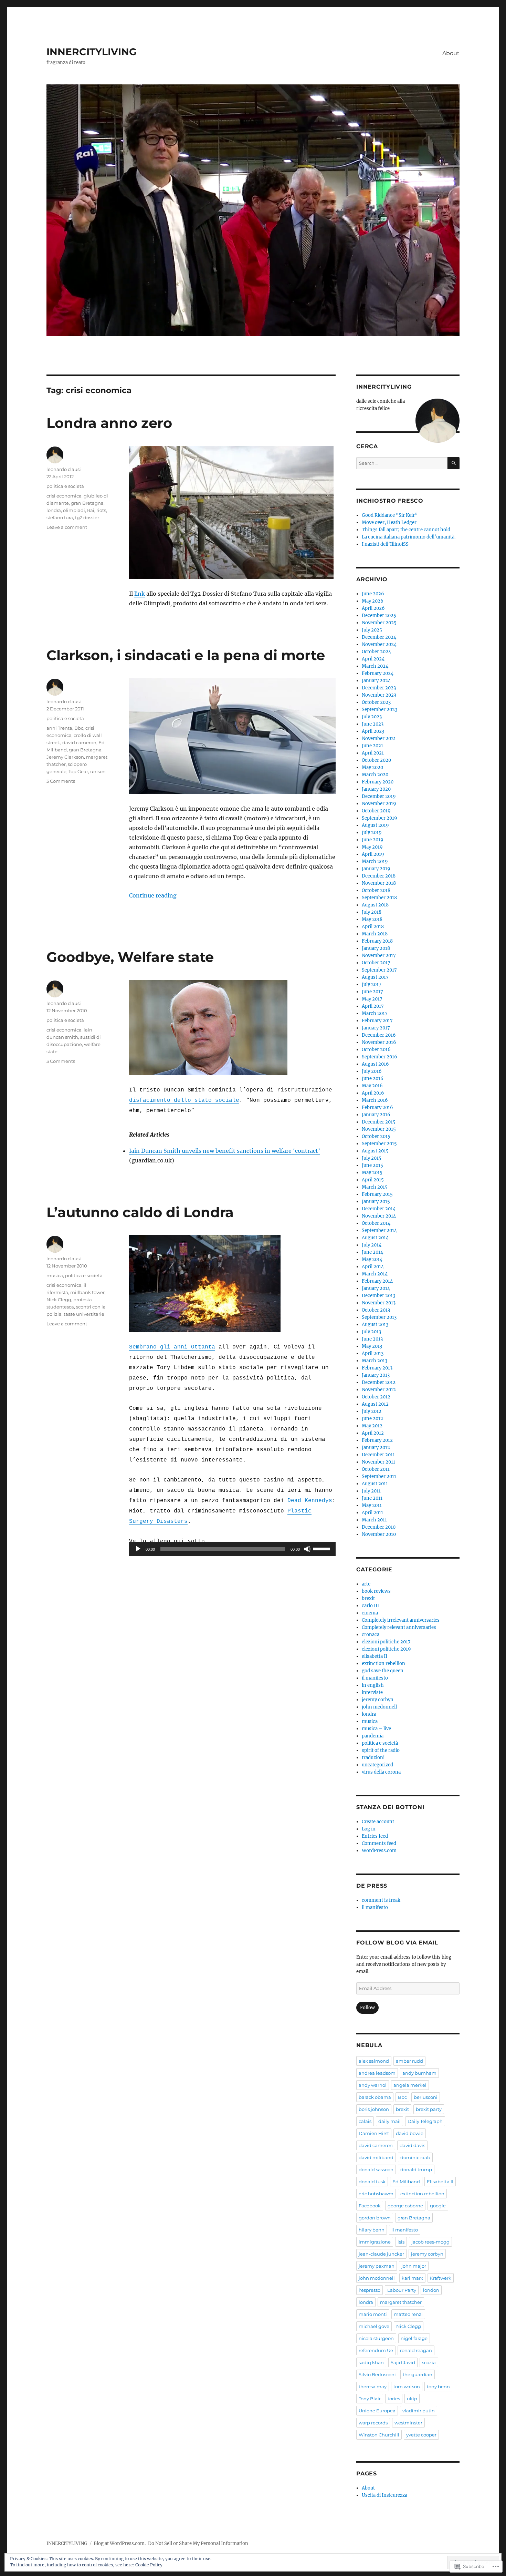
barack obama (375, 2097)
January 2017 (376, 1028)
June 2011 (372, 1498)
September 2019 (379, 818)
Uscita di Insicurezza (384, 2495)
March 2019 (375, 861)
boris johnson (374, 2109)
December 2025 (379, 615)
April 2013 (373, 1353)
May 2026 (373, 601)
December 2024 (379, 637)
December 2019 (379, 796)
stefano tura (60, 517)
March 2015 (375, 1187)
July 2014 (372, 1245)
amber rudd (409, 2061)
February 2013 (377, 1368)
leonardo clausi (64, 469)
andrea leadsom (377, 2073)
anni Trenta (59, 728)
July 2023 (372, 717)
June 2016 (373, 1079)
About (451, 53)
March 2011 (374, 1520)
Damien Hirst (374, 2133)
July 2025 (372, 630)
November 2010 (379, 1534)
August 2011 (375, 1484)
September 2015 (379, 1144)
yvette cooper (421, 2435)
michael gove (374, 2326)
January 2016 (376, 1115)
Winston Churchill (379, 2435)
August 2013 (375, 1325)
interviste (372, 1692)
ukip (412, 2399)
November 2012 (379, 1390)
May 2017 (372, 999)
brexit (368, 1598)
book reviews (376, 1591)
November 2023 (379, 695)
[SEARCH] (454, 463)
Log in (369, 1829)
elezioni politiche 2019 (386, 1649)
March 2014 (375, 1274)
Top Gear (78, 771)
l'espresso (370, 2290)
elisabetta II (375, 1656)
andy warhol (373, 2085)
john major (414, 2266)
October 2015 (376, 1136)
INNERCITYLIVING (92, 52)
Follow (367, 2008)
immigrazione (375, 2242)
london (431, 2290)
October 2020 (376, 760)
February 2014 (377, 1281)
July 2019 (372, 833)
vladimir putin (419, 2411)
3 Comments (61, 781)
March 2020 (375, 775)
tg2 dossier (87, 517)
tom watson (407, 2387)
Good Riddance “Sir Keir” (390, 515)
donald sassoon (376, 2169)
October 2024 (376, 652)
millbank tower (87, 1292)
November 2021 (379, 738)
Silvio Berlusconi (377, 2374)
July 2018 (372, 912)
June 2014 (372, 1252)
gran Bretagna (87, 503)
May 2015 (372, 1173)
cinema (370, 1613)
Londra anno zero (109, 423)
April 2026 (373, 608)
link (140, 594)
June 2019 (373, 840)
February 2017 (377, 1021)
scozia (429, 2362)
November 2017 (379, 956)
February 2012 (377, 1440)
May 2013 (372, 1346)
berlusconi (426, 2097)
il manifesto (375, 1678)
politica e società (65, 486)
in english (373, 1685)
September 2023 (379, 710)
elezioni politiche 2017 (386, 1642)
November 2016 (379, 1042)
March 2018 (375, 934)
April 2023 (373, 731)
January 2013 (376, 1375)
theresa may (373, 2387)
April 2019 (373, 854)
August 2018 (375, 905)
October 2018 (376, 890)
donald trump (416, 2169)
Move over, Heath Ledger (389, 522)
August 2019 (375, 825)
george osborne (405, 2206)
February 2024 (378, 673)
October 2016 (376, 1050)
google (438, 2206)
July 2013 (371, 1332)
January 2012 (376, 1448)
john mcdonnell (379, 1707)
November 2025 (379, 623)
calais (365, 2121)
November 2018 (379, 883)
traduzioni (373, 1758)
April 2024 (373, 659)
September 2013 (379, 1317)
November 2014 (379, 1216)
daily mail (389, 2121)
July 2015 (372, 1158)
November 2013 (379, 1303)
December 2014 (379, 1209)
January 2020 (376, 789)
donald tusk (372, 2182)
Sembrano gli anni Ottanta (172, 1347)
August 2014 (375, 1238)
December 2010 (379, 1527)
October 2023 (376, 702)
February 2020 (378, 782)
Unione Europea (377, 2411)
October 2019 (376, 811)
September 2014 (379, 1230)
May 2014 (372, 1259)
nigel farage (414, 2338)
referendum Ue (376, 2350)
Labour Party (402, 2290)
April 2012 (373, 1433)
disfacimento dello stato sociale (184, 1100)
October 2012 (376, 1397)
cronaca (371, 1635)
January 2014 (376, 1288)
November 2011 (378, 1462)
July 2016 (372, 1071)
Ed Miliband (406, 2182)
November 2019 (379, 804)
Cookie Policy (149, 2565)
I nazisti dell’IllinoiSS (385, 544)
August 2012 (375, 1404)
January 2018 (376, 948)
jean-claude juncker (381, 2254)
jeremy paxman (377, 2266)
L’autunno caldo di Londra (140, 1212)
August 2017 (375, 977)
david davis (412, 2145)
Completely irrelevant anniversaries (401, 1620)
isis (401, 2242)
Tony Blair (370, 2399)
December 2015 (379, 1122)
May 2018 (372, 919)
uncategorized (377, 1765)
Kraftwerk (441, 2278)
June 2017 (372, 992)
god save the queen (383, 1671)
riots (101, 510)
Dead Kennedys (310, 1501)
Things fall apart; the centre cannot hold (406, 530)
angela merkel (410, 2085)
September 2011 (379, 1476)
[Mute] (307, 1549)
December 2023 (379, 688)
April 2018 (373, 927)
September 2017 (379, 970)
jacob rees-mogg (430, 2242)
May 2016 (372, 1086)
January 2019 (376, 869)
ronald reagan (416, 2350)
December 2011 (378, 1455)
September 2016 (379, 1057)
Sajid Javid (403, 2362)
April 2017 (373, 1006)
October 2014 (376, 1223)
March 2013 (375, 1361)
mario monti (373, 2314)
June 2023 (373, 724)
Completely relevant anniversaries (399, 1627)
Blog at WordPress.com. (120, 2543)
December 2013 (378, 1296)
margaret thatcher (401, 2302)
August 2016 (375, 1064)
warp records (373, 2423)
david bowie (410, 2133)
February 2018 (377, 941)
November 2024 (379, 644)
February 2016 (377, 1107)
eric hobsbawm (376, 2194)
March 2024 (375, 666)
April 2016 (373, 1093)
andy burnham (419, 2073)
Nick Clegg (59, 1300)
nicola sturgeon (376, 2338)
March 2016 (375, 1100)
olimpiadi (74, 510)
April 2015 (373, 1180)
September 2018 (379, 898)
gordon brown (375, 2218)
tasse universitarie (84, 1314)
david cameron (79, 742)
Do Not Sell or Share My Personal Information (198, 2543)
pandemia (373, 1736)
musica (55, 1275)
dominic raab (415, 2157)
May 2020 (372, 767)
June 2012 (372, 1419)
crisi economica (64, 496)
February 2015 (377, 1194)
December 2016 (379, 1035)
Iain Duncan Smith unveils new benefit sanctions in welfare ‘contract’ (225, 1151)
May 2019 (372, 847)
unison (98, 771)
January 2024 (376, 681)
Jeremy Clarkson (65, 757)
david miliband (376, 2157)
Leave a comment (67, 527)
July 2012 (372, 1411)
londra (54, 510)
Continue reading (153, 895)
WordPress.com (379, 1851)
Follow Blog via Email (397, 1943)
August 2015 (375, 1151)
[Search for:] (402, 463)
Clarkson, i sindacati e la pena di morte (186, 655)
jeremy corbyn (378, 1700)
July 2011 (371, 1491)
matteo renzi (408, 2314)
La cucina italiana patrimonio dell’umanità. (409, 537)
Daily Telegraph (425, 2121)
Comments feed (379, 1843)
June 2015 (372, 1165)
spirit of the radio (381, 1750)
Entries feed (375, 1836)
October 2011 (376, 1469)
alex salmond (374, 2061)
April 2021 (373, 753)
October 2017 (376, 963)
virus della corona (381, 1772)
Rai (91, 510)
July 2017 (372, 984)
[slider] (323, 1548)
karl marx (412, 2278)
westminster (408, 2423)
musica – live (376, 1729)
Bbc (79, 728)
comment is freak (381, 1900)
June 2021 (372, 746)
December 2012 (379, 1382)
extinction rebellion (383, 1664)
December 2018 (379, 876)
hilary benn (372, 2230)
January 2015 (376, 1202)
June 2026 (373, 594)
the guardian (418, 2374)
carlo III (370, 1606)
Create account (378, 1822)
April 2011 (372, 1513)
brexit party (429, 2109)
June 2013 (372, 1339)
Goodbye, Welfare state (130, 957)
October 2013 (376, 1310)
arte (366, 1584)
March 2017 (375, 1013)
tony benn (438, 2387)
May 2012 (372, 1426)
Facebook (370, 2206)
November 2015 (379, 1129)
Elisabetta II (440, 2182)
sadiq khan (371, 2362)
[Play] (138, 1549)
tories (394, 2399)
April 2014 (373, 1267)
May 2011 (372, 1505)
